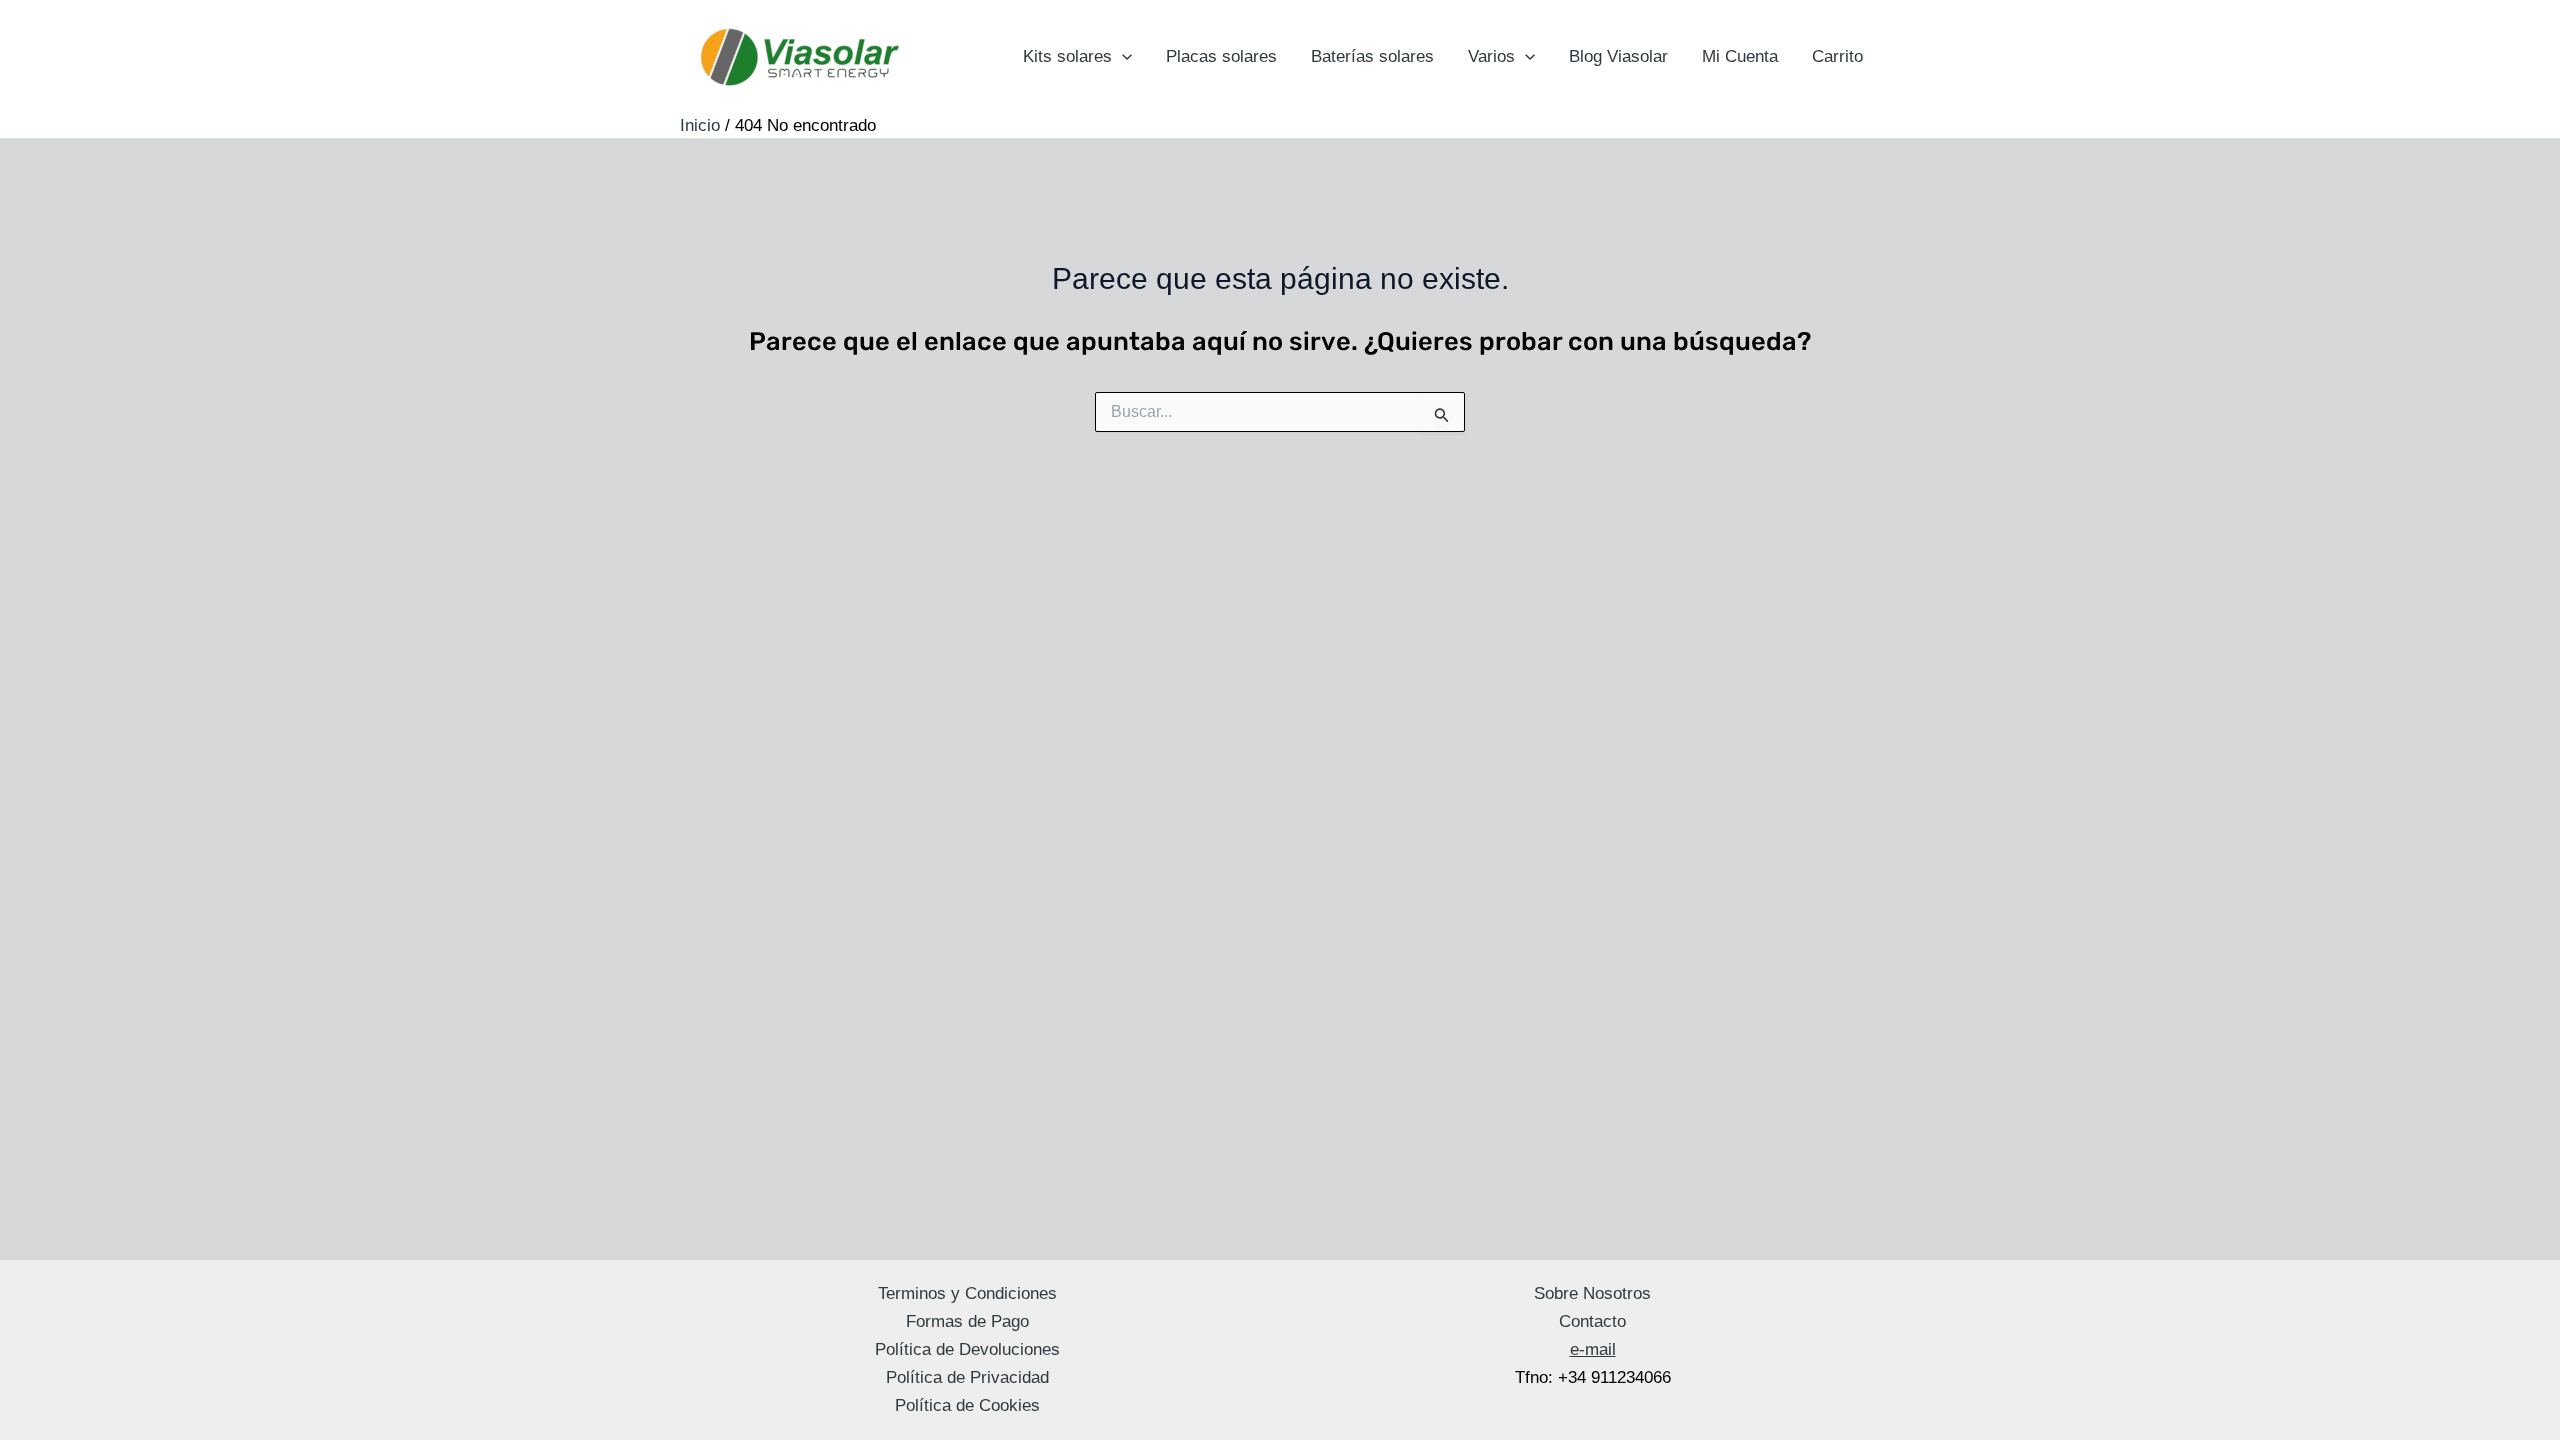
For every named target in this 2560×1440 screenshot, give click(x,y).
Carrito (1837, 56)
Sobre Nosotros (1592, 1293)
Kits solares (1067, 56)
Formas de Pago (967, 1321)
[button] (1122, 57)
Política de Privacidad (967, 1377)
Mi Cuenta (1740, 56)
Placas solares (1221, 56)
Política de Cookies (967, 1405)
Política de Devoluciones (967, 1349)
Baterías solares (1372, 56)
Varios (1491, 56)
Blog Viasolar (1618, 56)
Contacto (1592, 1321)
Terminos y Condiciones (967, 1293)
